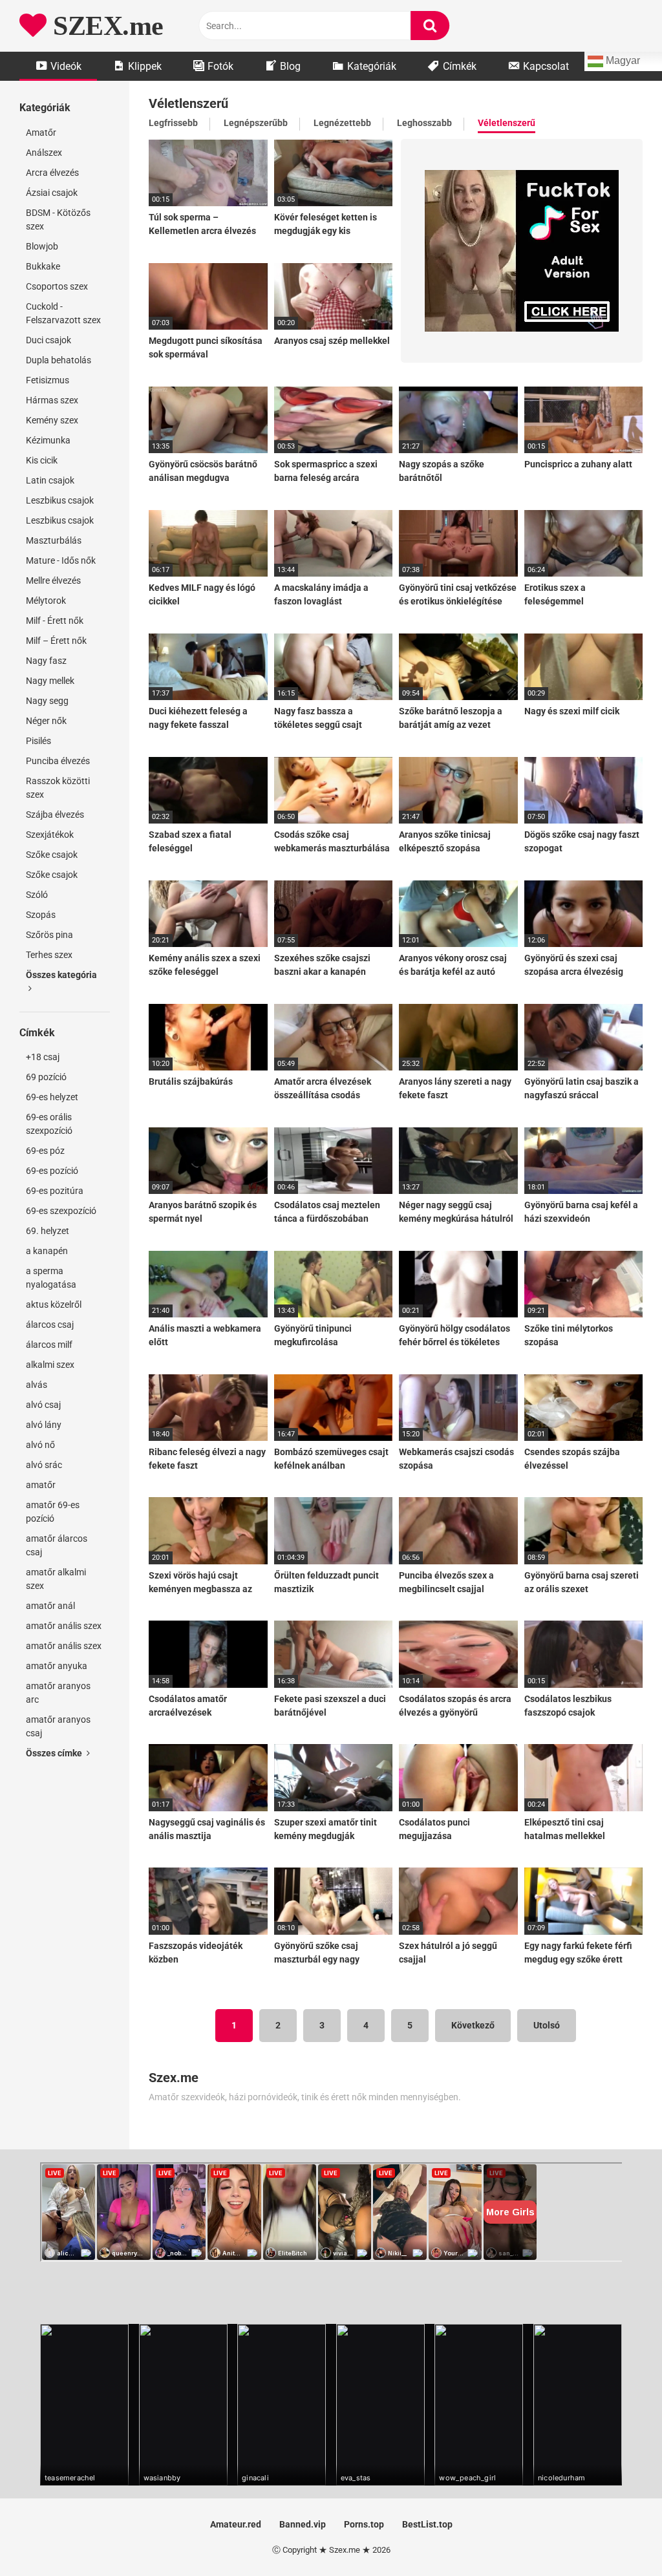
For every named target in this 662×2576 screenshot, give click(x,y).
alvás (37, 1385)
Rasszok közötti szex (58, 788)
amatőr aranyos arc (58, 1693)
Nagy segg (47, 701)
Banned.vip (303, 2524)
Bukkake (43, 266)
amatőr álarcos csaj (57, 1545)
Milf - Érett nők (55, 621)
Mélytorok (46, 601)
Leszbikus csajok (60, 500)
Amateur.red (236, 2524)
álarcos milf (49, 1345)
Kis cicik (42, 460)
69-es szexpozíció (61, 1211)
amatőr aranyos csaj (58, 1726)
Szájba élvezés (55, 814)
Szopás (41, 915)
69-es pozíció (52, 1171)
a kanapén (47, 1251)
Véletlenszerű (507, 123)
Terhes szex (49, 955)
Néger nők (46, 721)
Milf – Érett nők (56, 641)
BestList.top (427, 2524)
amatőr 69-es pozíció (53, 1512)
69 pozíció (46, 1077)
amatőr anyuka (57, 1666)
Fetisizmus (48, 380)
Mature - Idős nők (61, 560)
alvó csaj (43, 1405)
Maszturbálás (54, 540)
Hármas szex (52, 400)
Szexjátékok (50, 835)
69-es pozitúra (55, 1191)
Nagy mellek (50, 681)
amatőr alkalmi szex (56, 1579)
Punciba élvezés (58, 761)
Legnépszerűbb (256, 123)
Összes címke (55, 1753)
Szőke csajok (52, 855)
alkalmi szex (50, 1365)
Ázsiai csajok (52, 193)
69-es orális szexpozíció (49, 1124)
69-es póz (45, 1151)
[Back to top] (619, 2537)
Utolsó (547, 2025)
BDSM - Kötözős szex (58, 219)
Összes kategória (61, 975)
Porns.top (364, 2524)
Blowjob (42, 246)
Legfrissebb (173, 123)
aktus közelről (54, 1304)
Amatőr (41, 133)
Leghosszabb (424, 123)
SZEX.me (105, 26)
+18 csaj (43, 1057)
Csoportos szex (57, 286)
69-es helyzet (52, 1097)
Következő (473, 2025)
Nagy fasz (46, 661)
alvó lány (44, 1425)
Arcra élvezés (52, 173)
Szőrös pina (49, 935)
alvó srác (44, 1465)
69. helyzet (48, 1231)
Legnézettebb (342, 123)
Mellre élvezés (53, 580)
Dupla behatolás (59, 360)
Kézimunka (48, 440)
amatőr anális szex (64, 1626)
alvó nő (40, 1445)
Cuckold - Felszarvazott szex (63, 313)
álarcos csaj (50, 1325)
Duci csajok (48, 340)
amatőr (41, 1485)
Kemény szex (52, 420)
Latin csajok (50, 480)
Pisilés (38, 741)
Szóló (37, 895)
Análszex (44, 153)
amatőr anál (50, 1606)
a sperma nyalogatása (51, 1278)
